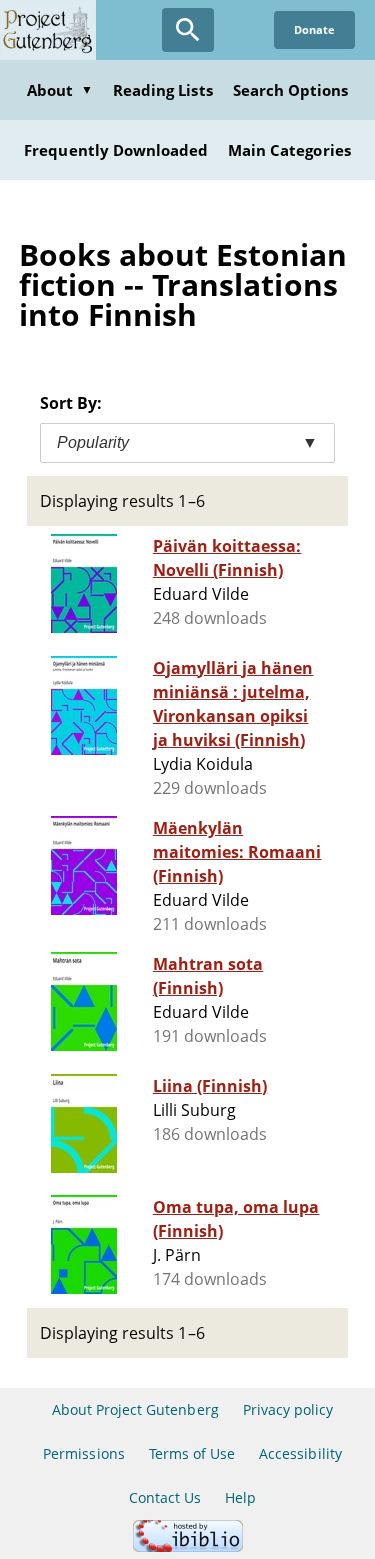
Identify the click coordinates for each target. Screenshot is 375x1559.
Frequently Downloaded (116, 150)
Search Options (291, 90)
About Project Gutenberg (135, 1409)
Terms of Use (192, 1453)
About (60, 90)
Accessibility (300, 1453)
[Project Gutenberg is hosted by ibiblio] (188, 1546)
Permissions (83, 1453)
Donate (314, 29)
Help (240, 1497)
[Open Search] (188, 30)
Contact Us (165, 1497)
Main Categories (289, 150)
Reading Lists (163, 90)
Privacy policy (288, 1409)
